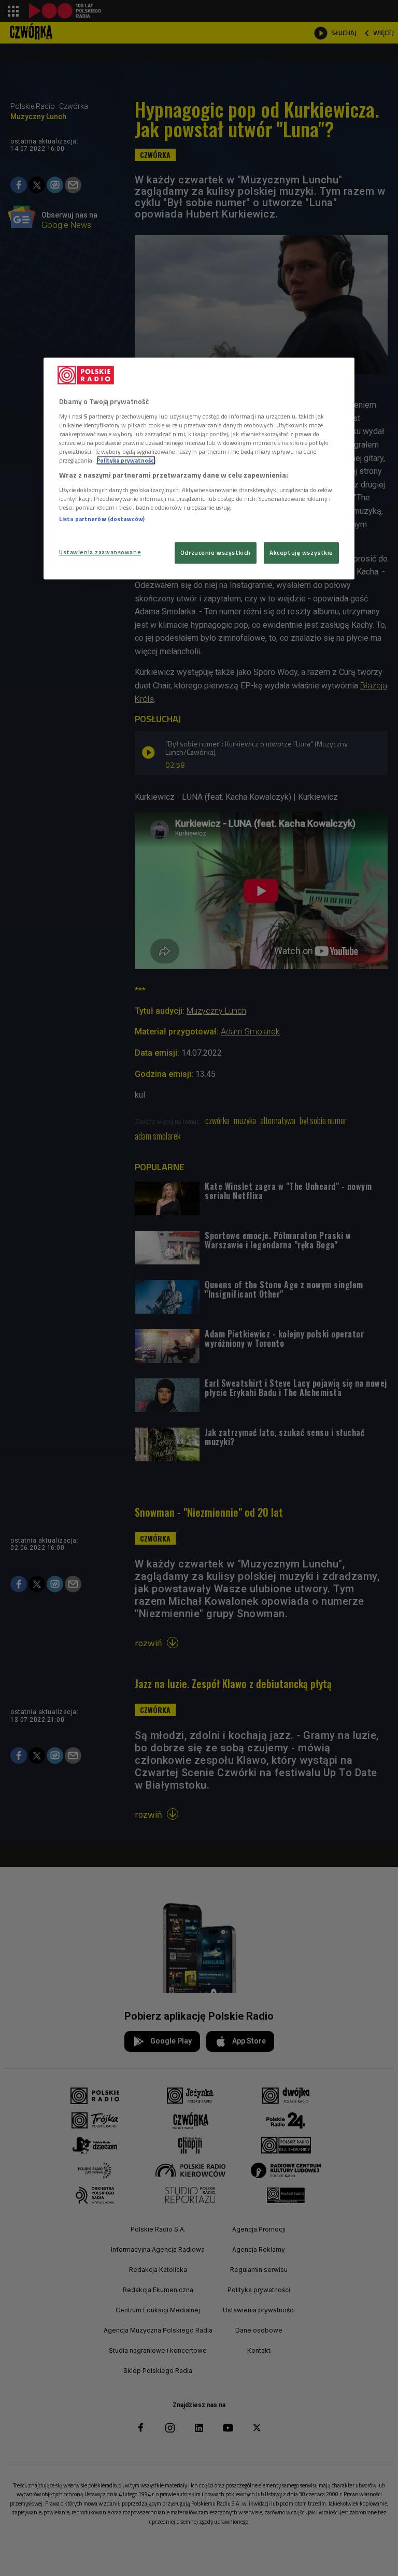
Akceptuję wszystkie (301, 552)
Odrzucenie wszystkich (216, 552)
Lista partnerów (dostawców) (102, 519)
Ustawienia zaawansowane (100, 552)
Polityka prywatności (126, 460)
